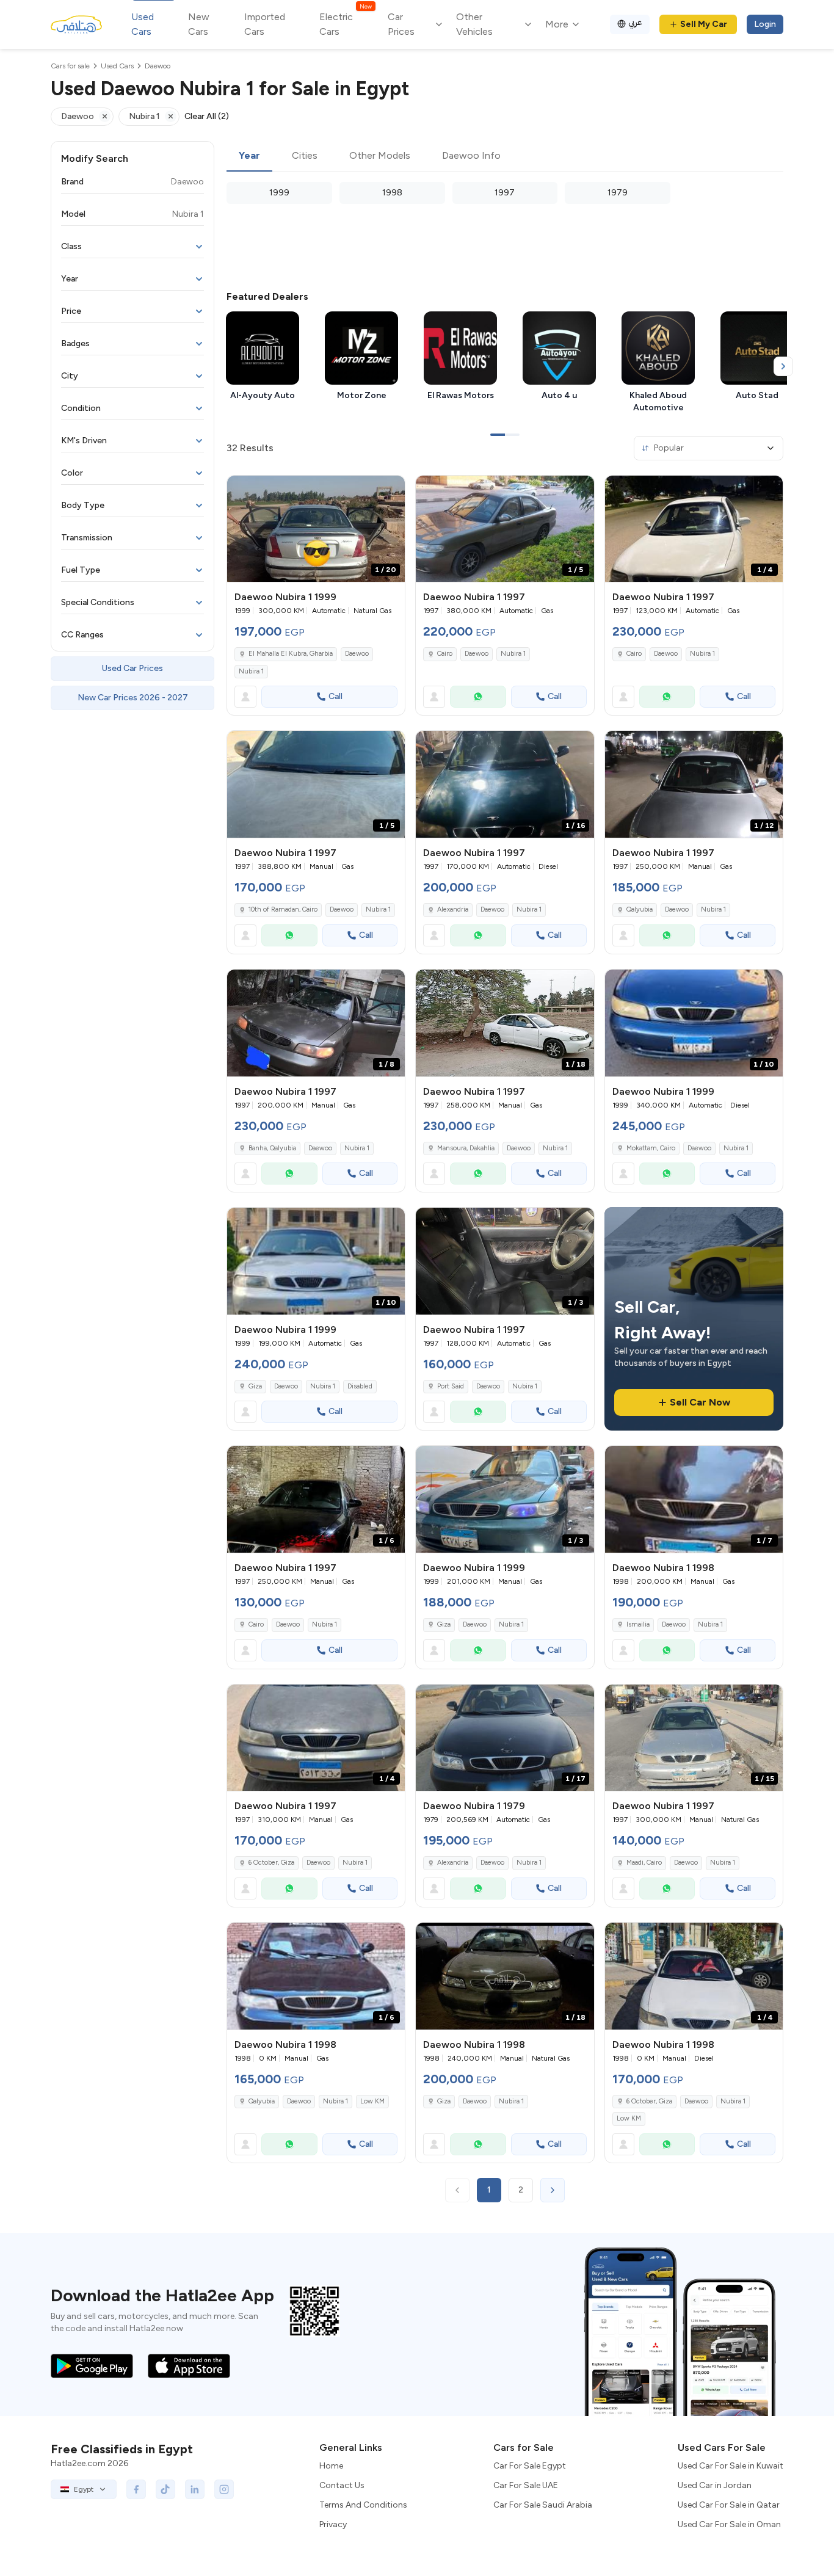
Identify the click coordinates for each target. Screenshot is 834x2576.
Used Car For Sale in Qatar (729, 2505)
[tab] (249, 156)
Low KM (372, 2101)
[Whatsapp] (478, 697)
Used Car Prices (132, 668)
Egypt (84, 2489)
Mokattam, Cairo (651, 1148)
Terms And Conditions (363, 2505)
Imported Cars (265, 24)
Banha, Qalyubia (272, 1148)
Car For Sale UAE (526, 2485)
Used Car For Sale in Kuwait (731, 2466)
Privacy (333, 2524)
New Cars (199, 24)
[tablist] (505, 156)
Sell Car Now (700, 1402)
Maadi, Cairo (644, 1863)
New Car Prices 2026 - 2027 (133, 698)
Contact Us (342, 2485)
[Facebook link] (136, 2489)
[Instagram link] (224, 2489)
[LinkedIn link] (195, 2489)
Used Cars (143, 24)
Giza (255, 1386)
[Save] (390, 490)
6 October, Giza (271, 1863)
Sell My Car (704, 24)
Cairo (445, 654)
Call (335, 696)
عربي (635, 22)
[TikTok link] (165, 2489)
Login (765, 24)
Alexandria (453, 909)
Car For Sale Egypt (530, 2466)
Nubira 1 (251, 671)
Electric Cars (345, 24)
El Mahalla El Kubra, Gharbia (291, 654)
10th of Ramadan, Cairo (283, 909)
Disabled (360, 1386)
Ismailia (638, 1624)
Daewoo (357, 654)
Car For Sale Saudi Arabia (543, 2505)
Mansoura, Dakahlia (466, 1148)
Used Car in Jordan (715, 2485)
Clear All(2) (207, 116)
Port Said (451, 1386)
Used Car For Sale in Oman (729, 2524)
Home (331, 2466)
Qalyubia (640, 909)
